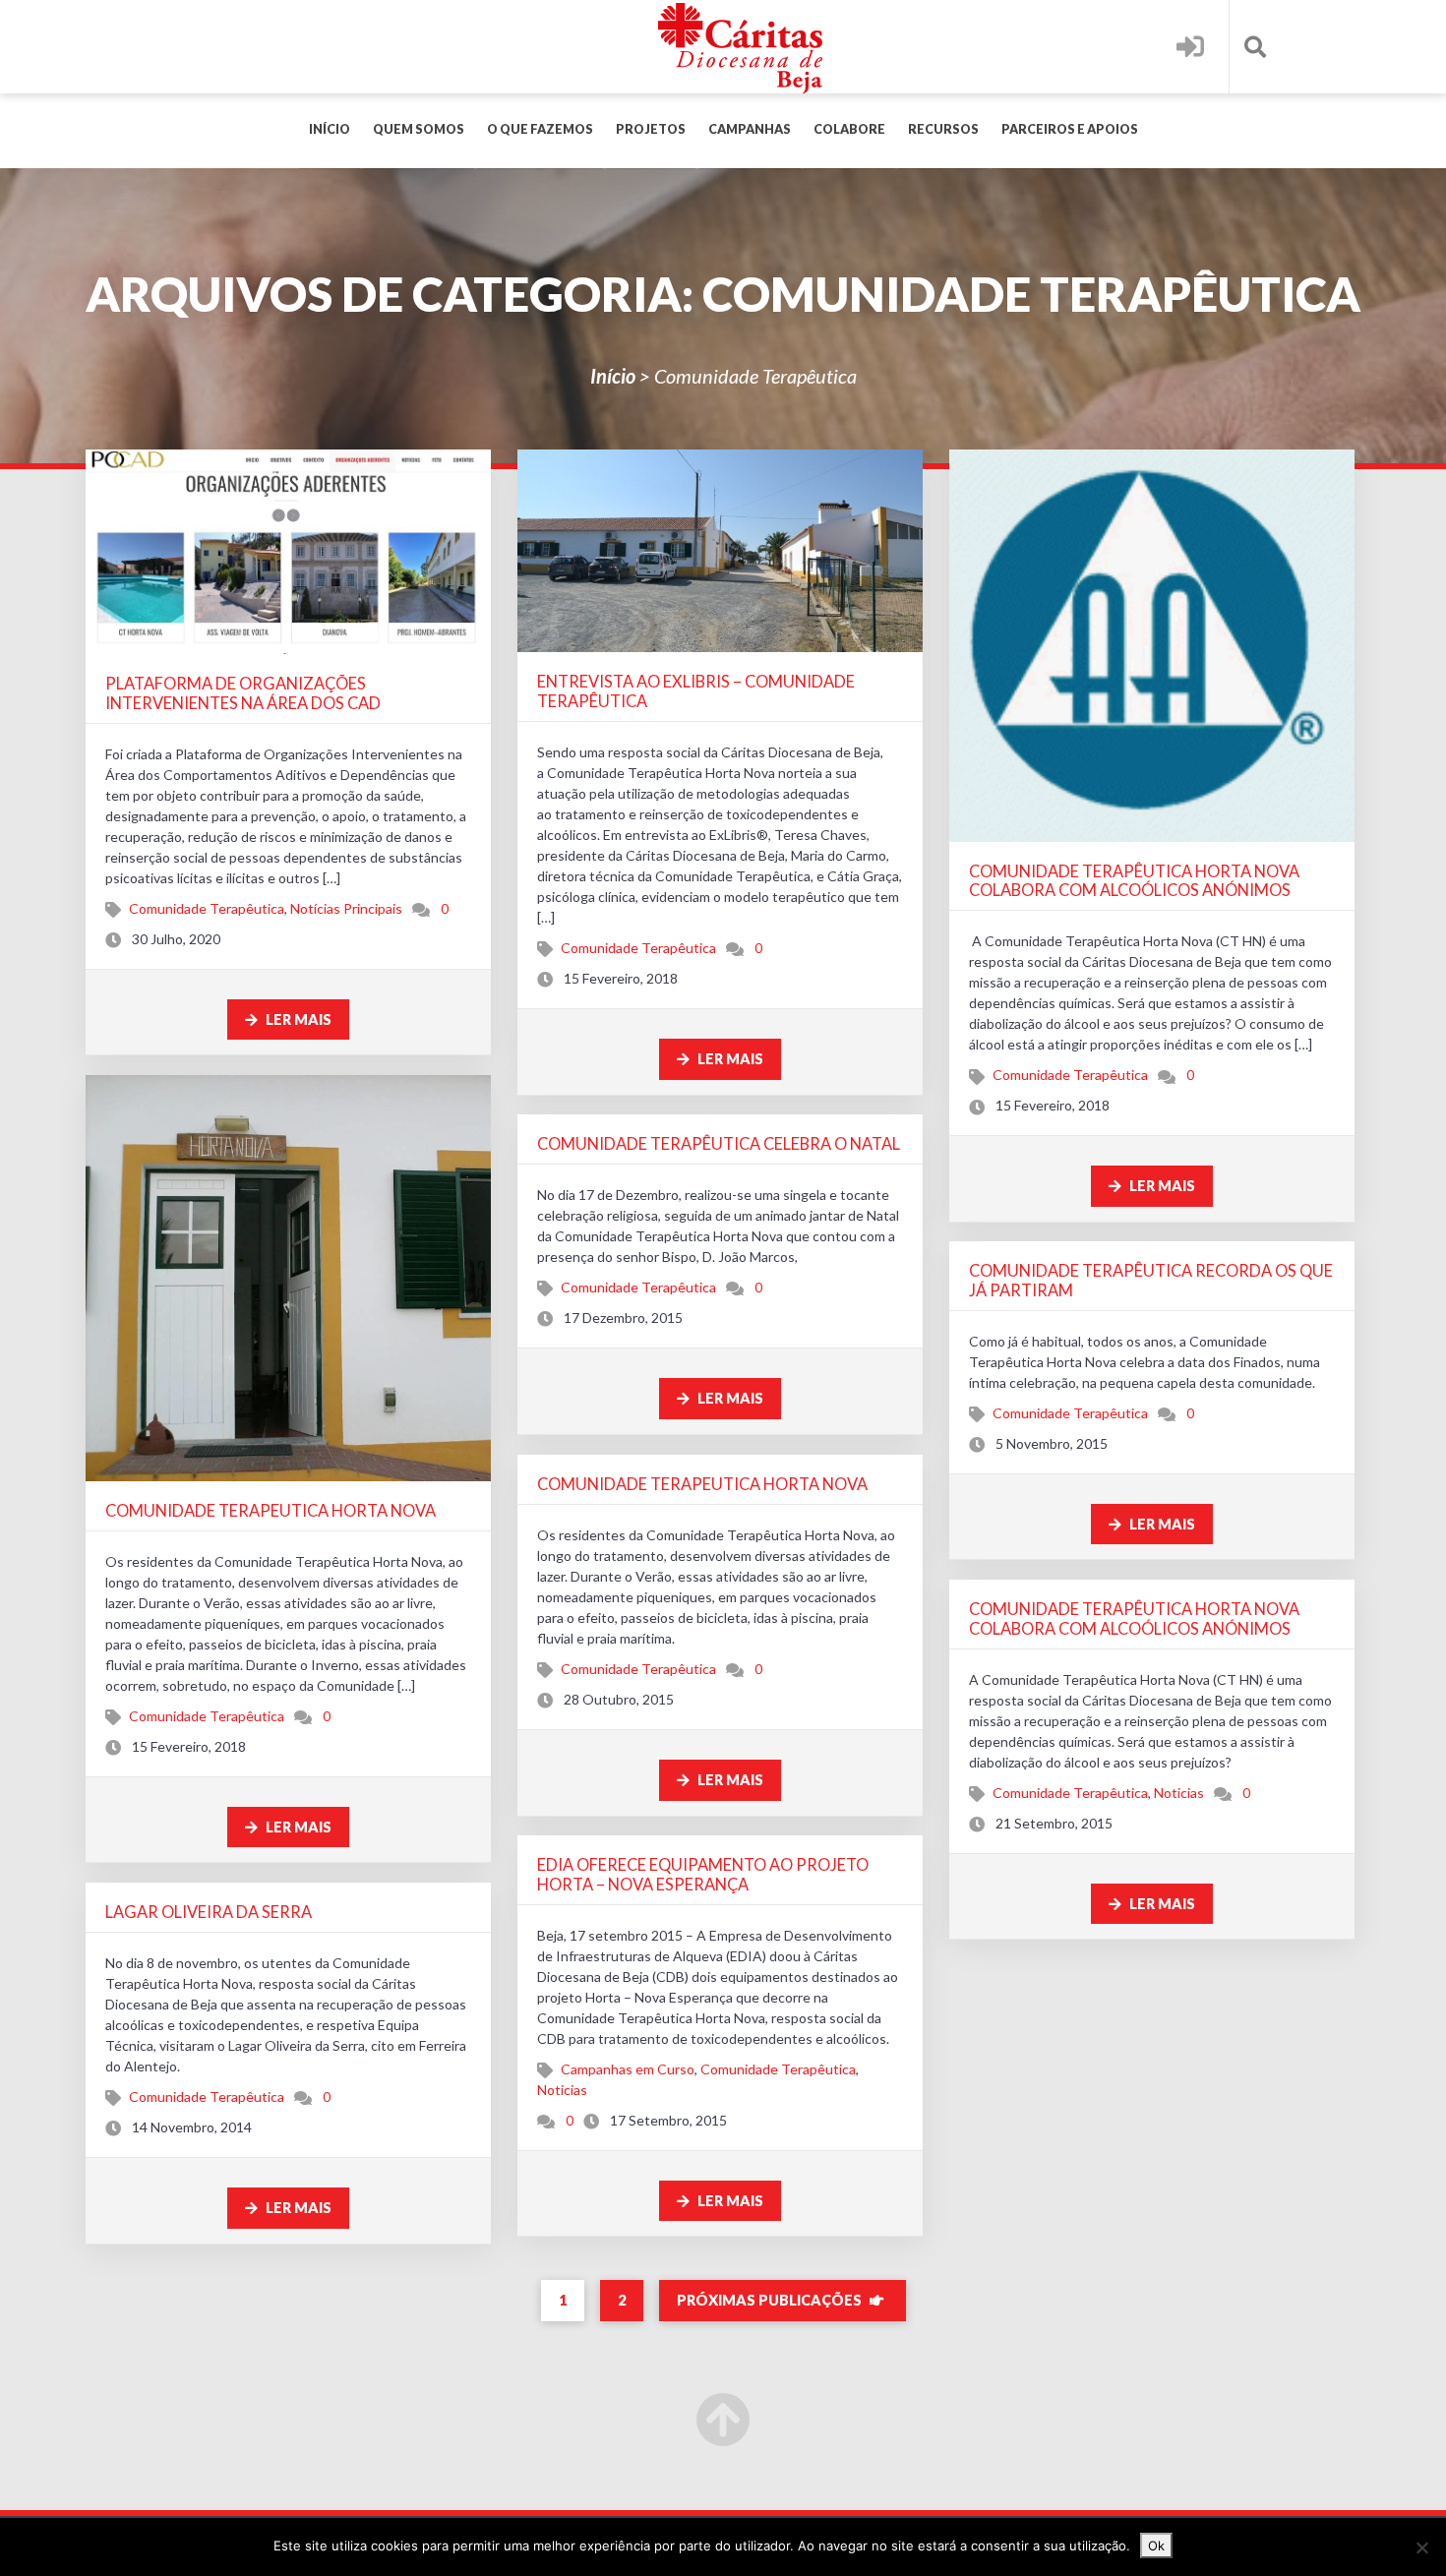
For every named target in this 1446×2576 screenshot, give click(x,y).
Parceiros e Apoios (1070, 129)
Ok (1156, 2546)
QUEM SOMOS (419, 129)
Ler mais (297, 1019)
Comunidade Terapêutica (207, 908)
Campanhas (750, 129)
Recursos (943, 129)
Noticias (1179, 1793)
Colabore (849, 129)
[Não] (1421, 2547)
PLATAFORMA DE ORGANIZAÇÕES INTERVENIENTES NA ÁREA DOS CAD (243, 693)
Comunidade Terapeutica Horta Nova (271, 1510)
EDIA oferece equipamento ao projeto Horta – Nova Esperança (703, 1874)
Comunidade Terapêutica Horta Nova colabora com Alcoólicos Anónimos (1134, 881)
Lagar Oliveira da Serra (209, 1912)
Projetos (651, 129)
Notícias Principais (346, 908)
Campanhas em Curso (628, 2069)
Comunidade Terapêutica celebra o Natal (719, 1143)
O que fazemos (540, 129)
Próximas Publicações (771, 2300)
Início (330, 129)
